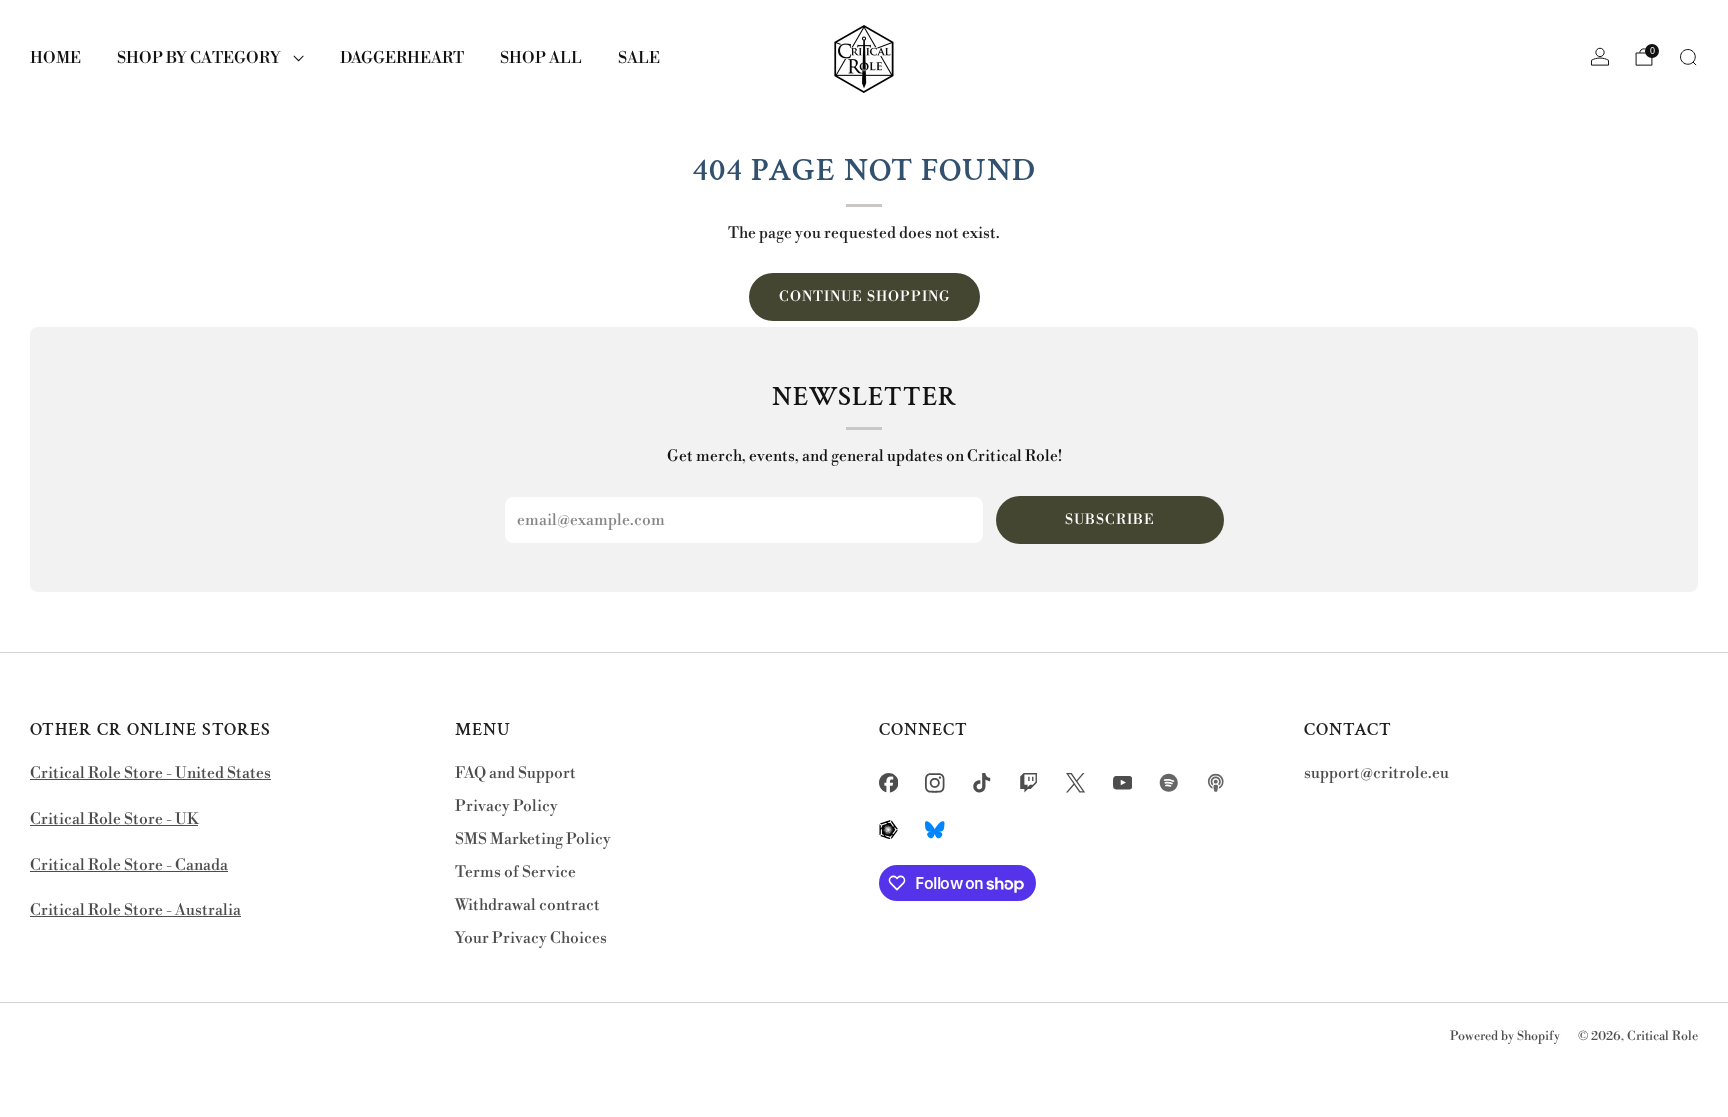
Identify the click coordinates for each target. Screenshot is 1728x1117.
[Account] (1600, 57)
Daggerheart (402, 58)
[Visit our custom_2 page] (1216, 782)
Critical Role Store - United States (150, 773)
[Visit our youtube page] (1122, 782)
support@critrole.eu (1376, 773)
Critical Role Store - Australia (135, 910)
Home (55, 58)
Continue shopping (864, 297)
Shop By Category (199, 58)
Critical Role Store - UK (114, 819)
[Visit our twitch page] (1028, 782)
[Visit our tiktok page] (982, 782)
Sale (639, 58)
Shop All (541, 58)
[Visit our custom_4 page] (935, 829)
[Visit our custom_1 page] (1169, 782)
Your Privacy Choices (531, 938)
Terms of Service (515, 872)
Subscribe (1110, 520)
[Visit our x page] (1075, 782)
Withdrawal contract (527, 905)
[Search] (1688, 57)
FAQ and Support (515, 773)
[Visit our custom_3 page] (888, 829)
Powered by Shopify (1505, 1036)
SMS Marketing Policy (533, 839)
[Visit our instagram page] (935, 782)
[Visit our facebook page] (888, 782)
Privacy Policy (506, 806)
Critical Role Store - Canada (129, 865)
